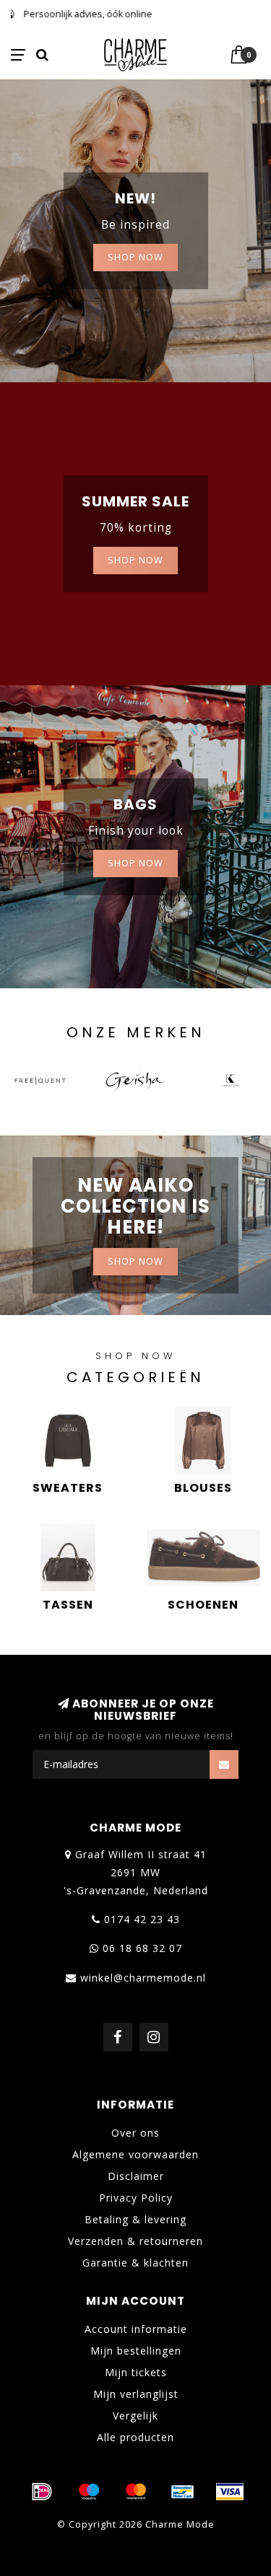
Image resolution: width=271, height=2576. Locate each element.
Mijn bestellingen (136, 2351)
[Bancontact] (183, 2492)
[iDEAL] (42, 2492)
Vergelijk (135, 2415)
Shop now (135, 560)
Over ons (135, 2133)
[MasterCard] (136, 2492)
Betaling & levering (135, 2219)
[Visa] (230, 2492)
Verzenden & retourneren (135, 2241)
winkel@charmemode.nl (143, 1978)
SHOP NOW (135, 257)
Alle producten (135, 2437)
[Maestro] (89, 2492)
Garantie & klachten (135, 2263)
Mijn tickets (136, 2372)
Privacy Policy (136, 2198)
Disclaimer (136, 2176)
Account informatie (136, 2329)
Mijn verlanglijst (136, 2394)
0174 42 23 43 (142, 1919)
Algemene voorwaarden (135, 2154)
